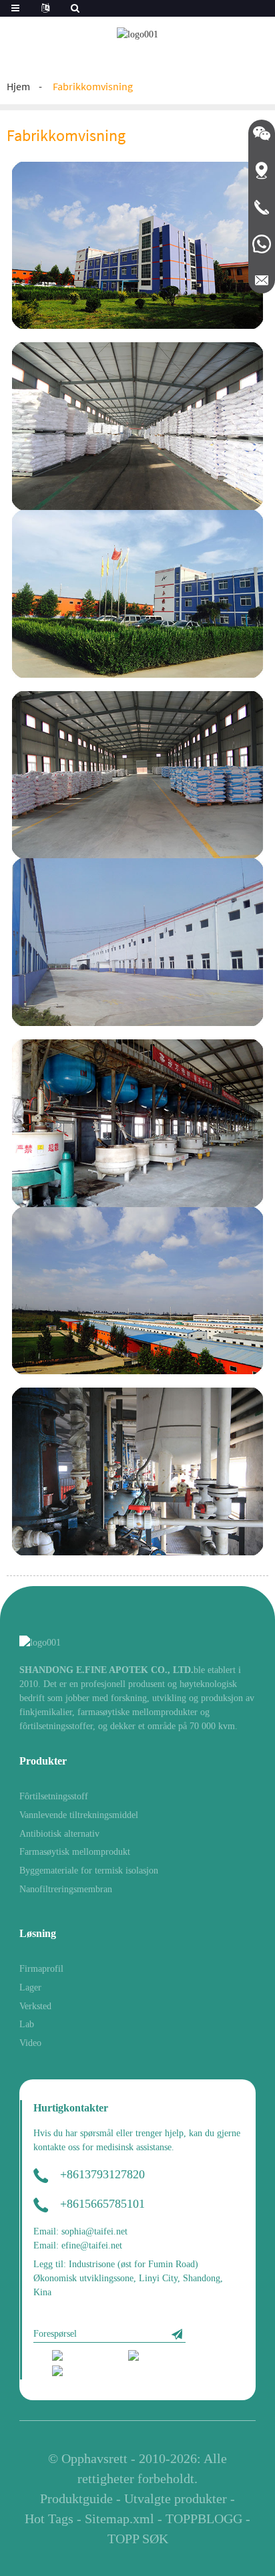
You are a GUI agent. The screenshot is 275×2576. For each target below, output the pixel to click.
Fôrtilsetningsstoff (54, 1796)
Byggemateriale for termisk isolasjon (89, 1871)
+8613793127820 (102, 2174)
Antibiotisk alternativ (59, 1834)
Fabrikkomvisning (93, 86)
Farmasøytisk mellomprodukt (75, 1852)
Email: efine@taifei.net (78, 2245)
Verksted (35, 2006)
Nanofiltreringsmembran (66, 1889)
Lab (27, 2024)
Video (30, 2043)
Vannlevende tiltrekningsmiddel (79, 1815)
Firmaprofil (41, 1969)
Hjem (18, 86)
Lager (30, 1987)
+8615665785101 (102, 2204)
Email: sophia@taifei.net (80, 2231)
